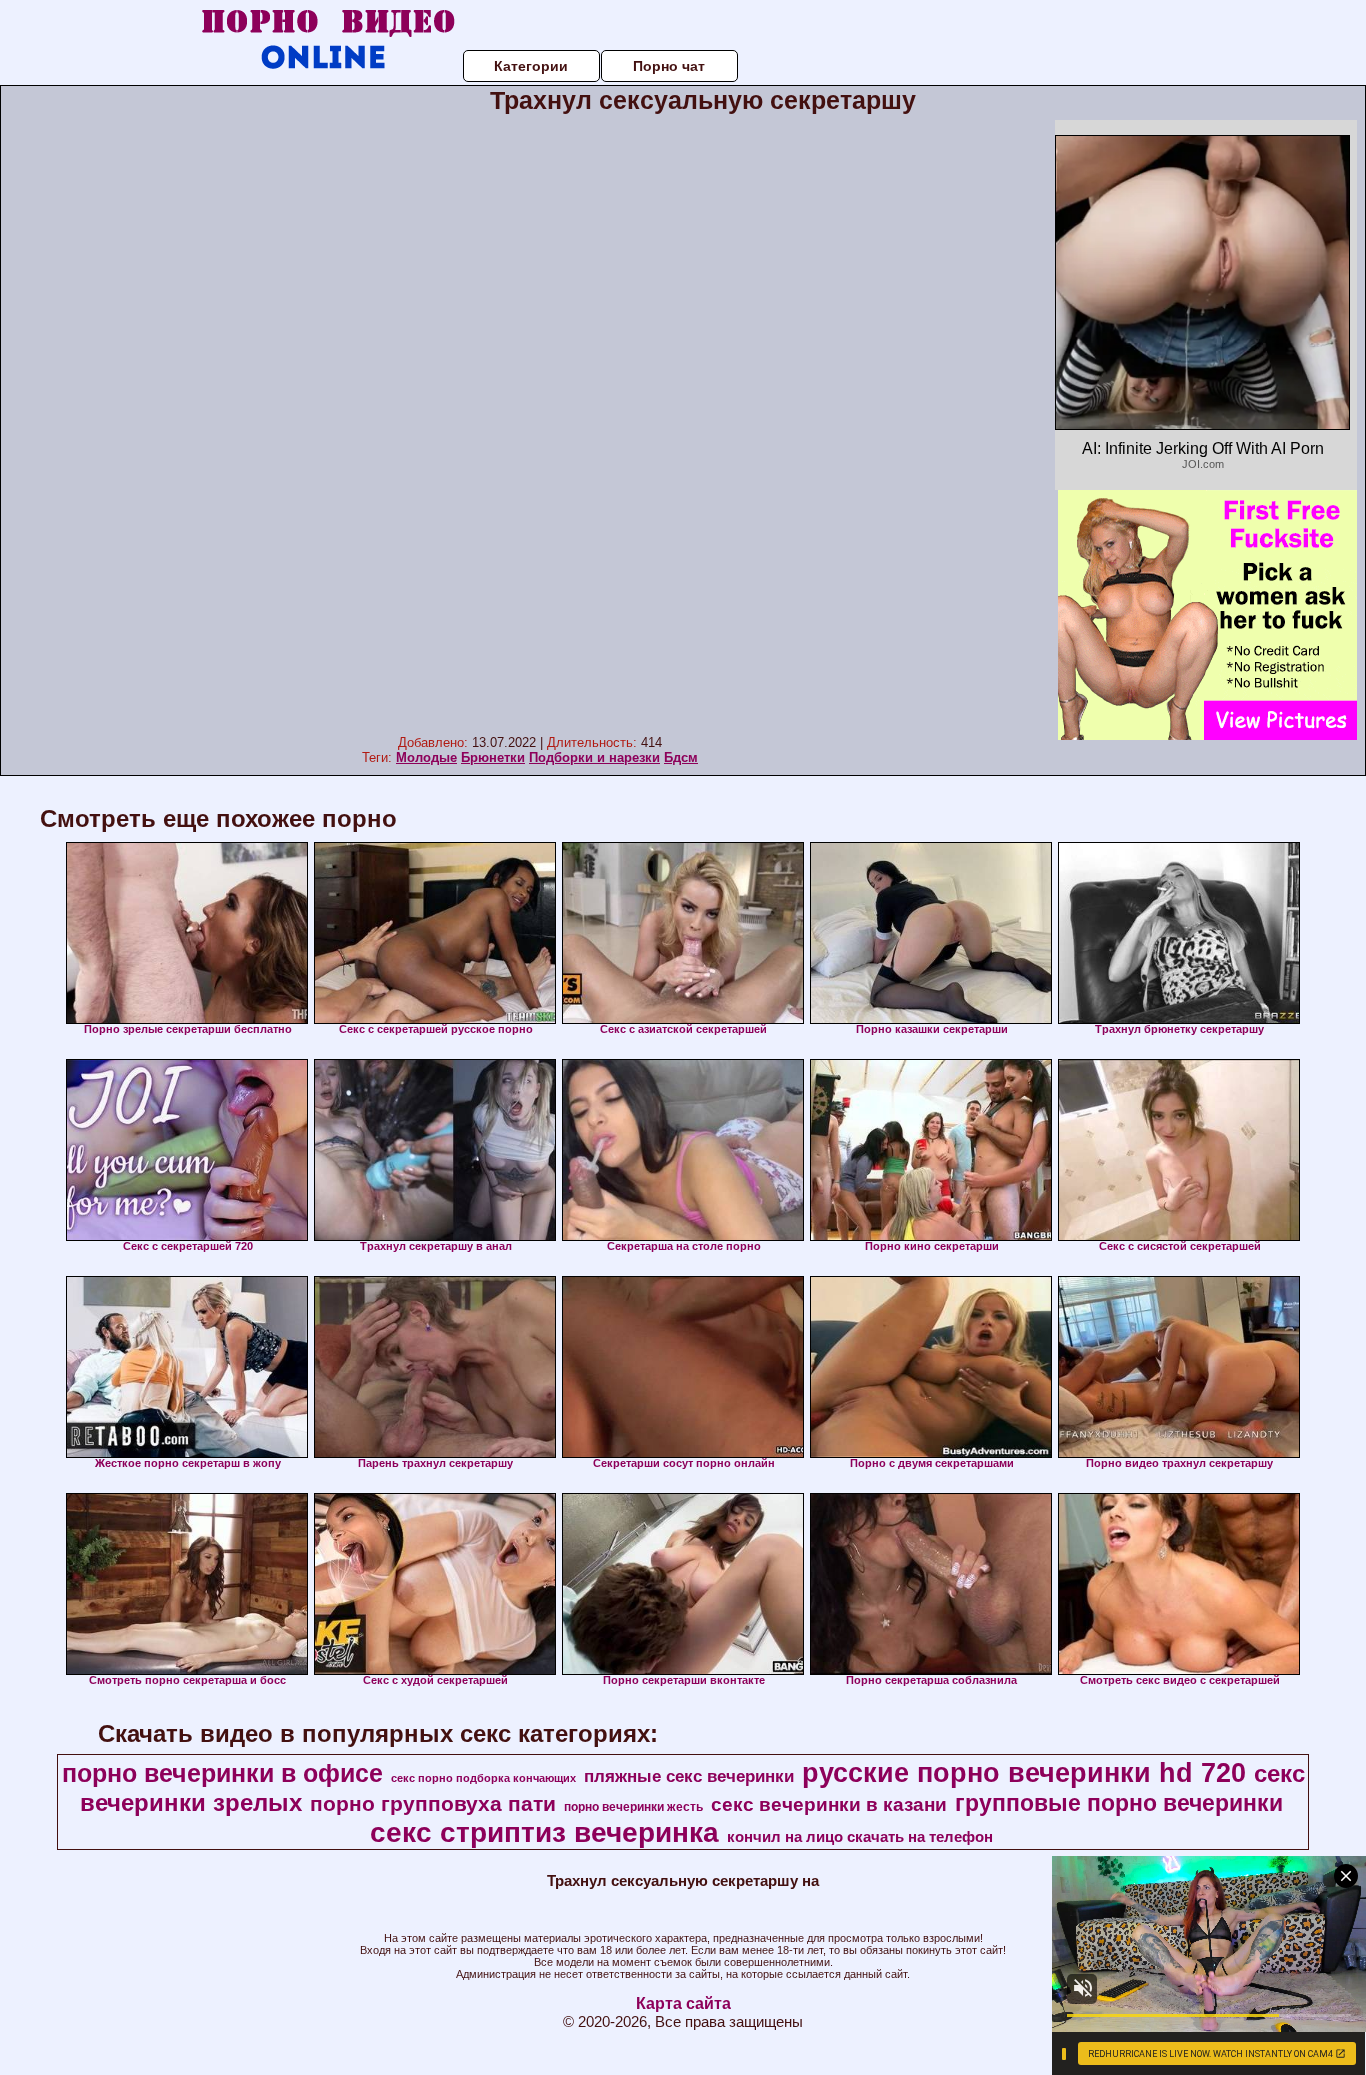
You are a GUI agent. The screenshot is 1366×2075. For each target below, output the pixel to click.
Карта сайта (683, 2003)
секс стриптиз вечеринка (544, 1832)
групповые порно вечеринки (1119, 1803)
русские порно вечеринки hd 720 (1024, 1773)
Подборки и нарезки (594, 757)
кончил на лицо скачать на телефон (860, 1837)
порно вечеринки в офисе (222, 1773)
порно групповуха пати (433, 1804)
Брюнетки (493, 757)
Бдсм (681, 757)
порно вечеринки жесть (633, 1807)
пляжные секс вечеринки (689, 1776)
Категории (531, 66)
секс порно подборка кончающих (483, 1778)
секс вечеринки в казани (829, 1804)
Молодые (426, 757)
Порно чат (669, 66)
